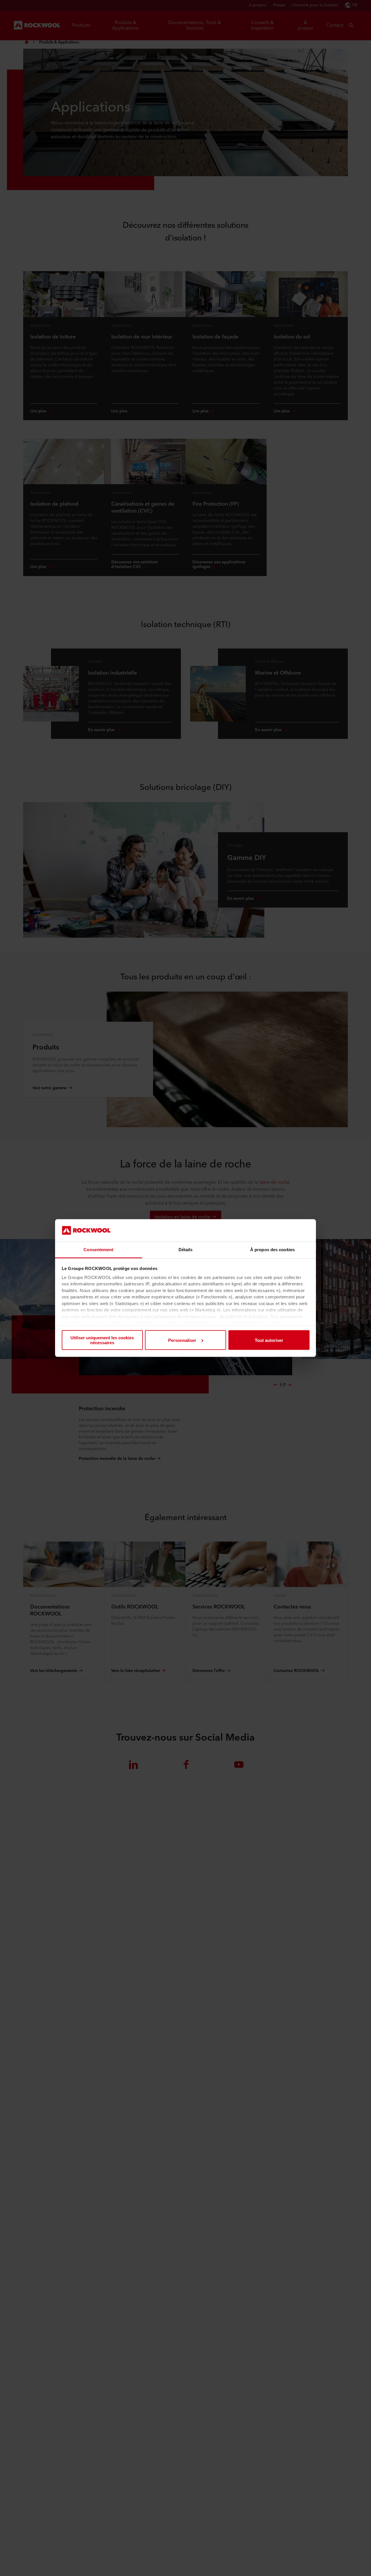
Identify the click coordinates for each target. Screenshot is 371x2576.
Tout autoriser (269, 1340)
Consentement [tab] (98, 1249)
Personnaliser (182, 1340)
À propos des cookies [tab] (272, 1249)
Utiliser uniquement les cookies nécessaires (102, 1340)
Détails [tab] (186, 1249)
